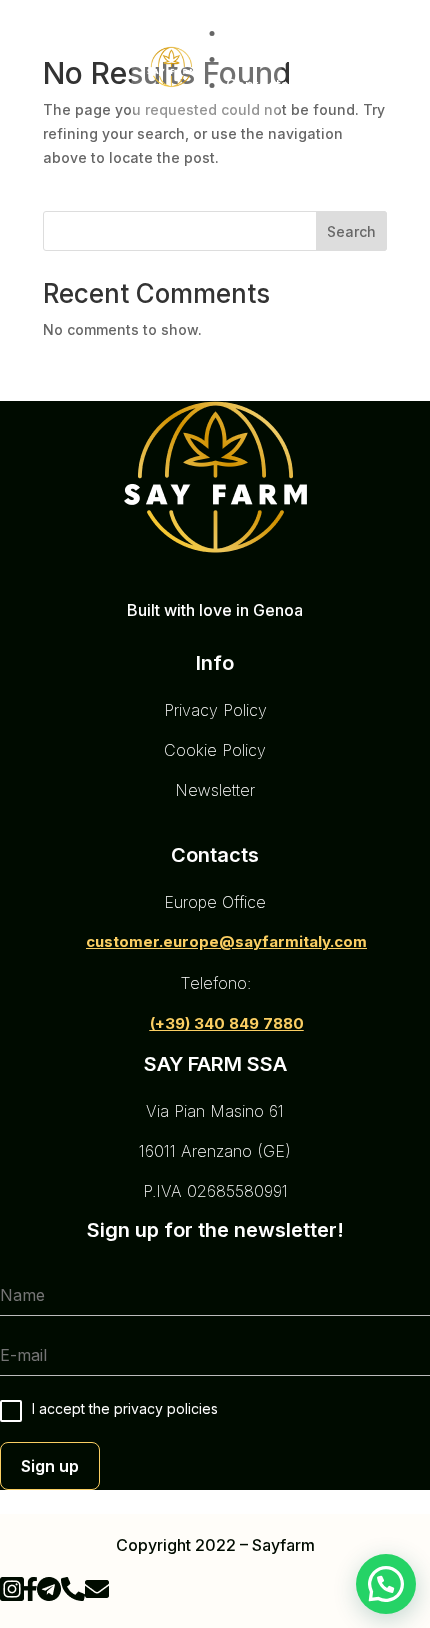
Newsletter (215, 790)
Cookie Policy (215, 750)
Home (257, 32)
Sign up (50, 1466)
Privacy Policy (215, 710)
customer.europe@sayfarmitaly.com (226, 941)
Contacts (257, 84)
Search (351, 231)
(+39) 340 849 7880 (227, 1023)
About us (257, 58)
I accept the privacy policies (125, 1408)
